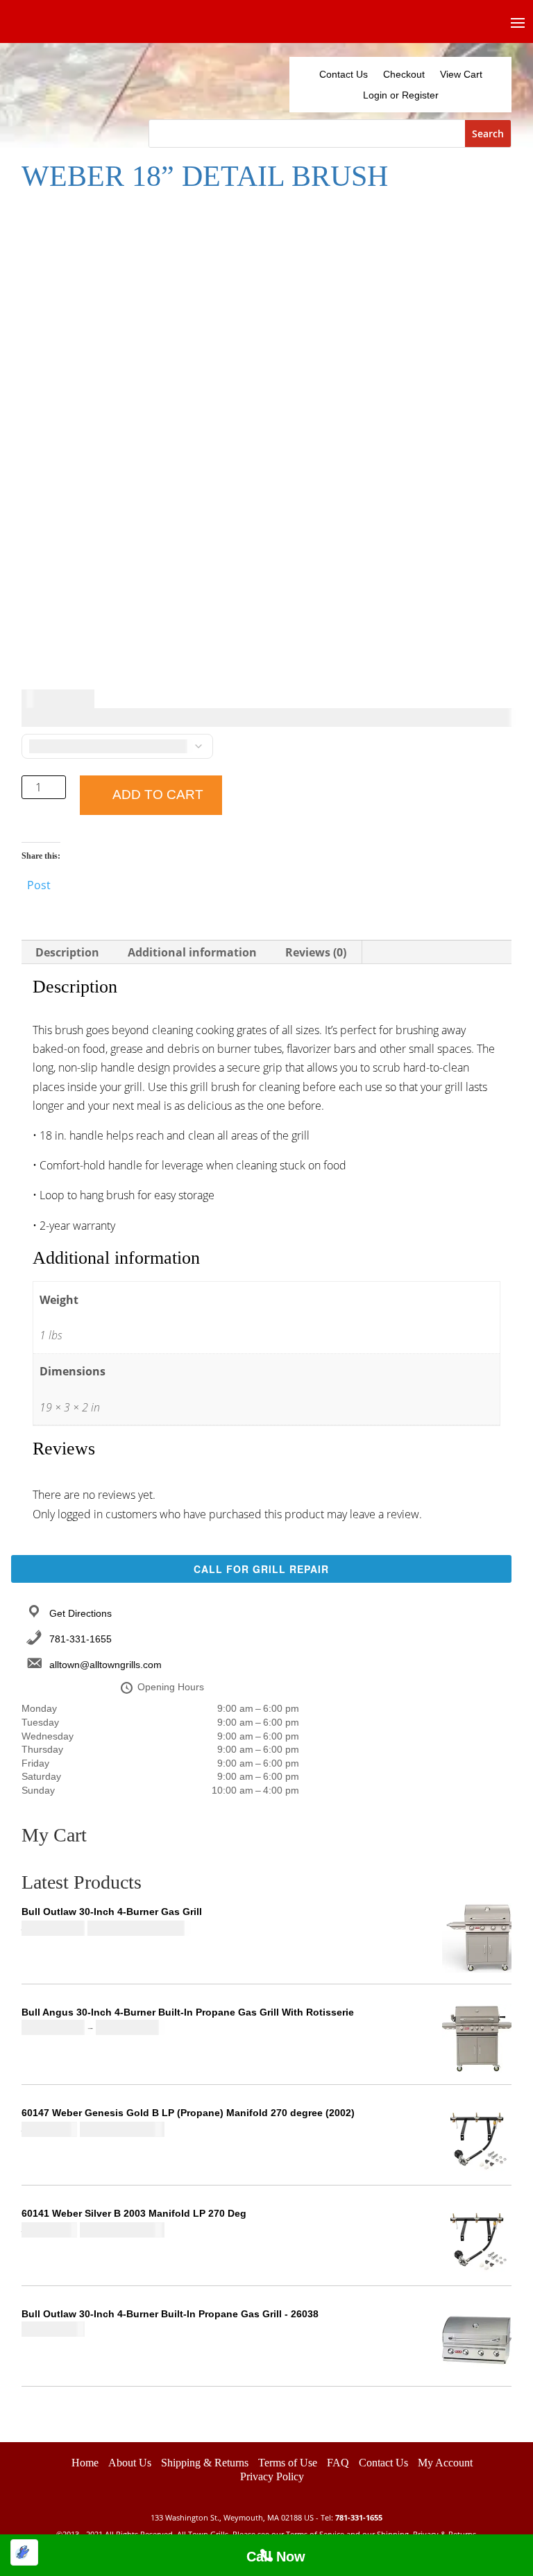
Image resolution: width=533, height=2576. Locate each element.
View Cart (461, 75)
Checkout (404, 75)
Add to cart (158, 795)
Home (85, 2463)
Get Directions (81, 1613)
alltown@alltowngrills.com (105, 1665)
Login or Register (401, 95)
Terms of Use (288, 2463)
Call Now (276, 2557)
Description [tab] (67, 952)
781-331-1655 (81, 1639)
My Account (445, 2463)
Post (39, 883)
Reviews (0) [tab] (316, 952)
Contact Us (344, 75)
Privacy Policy (272, 2476)
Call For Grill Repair (261, 1569)
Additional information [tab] (192, 952)
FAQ (338, 2463)
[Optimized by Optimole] (24, 2552)
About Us (130, 2463)
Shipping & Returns (205, 2463)
